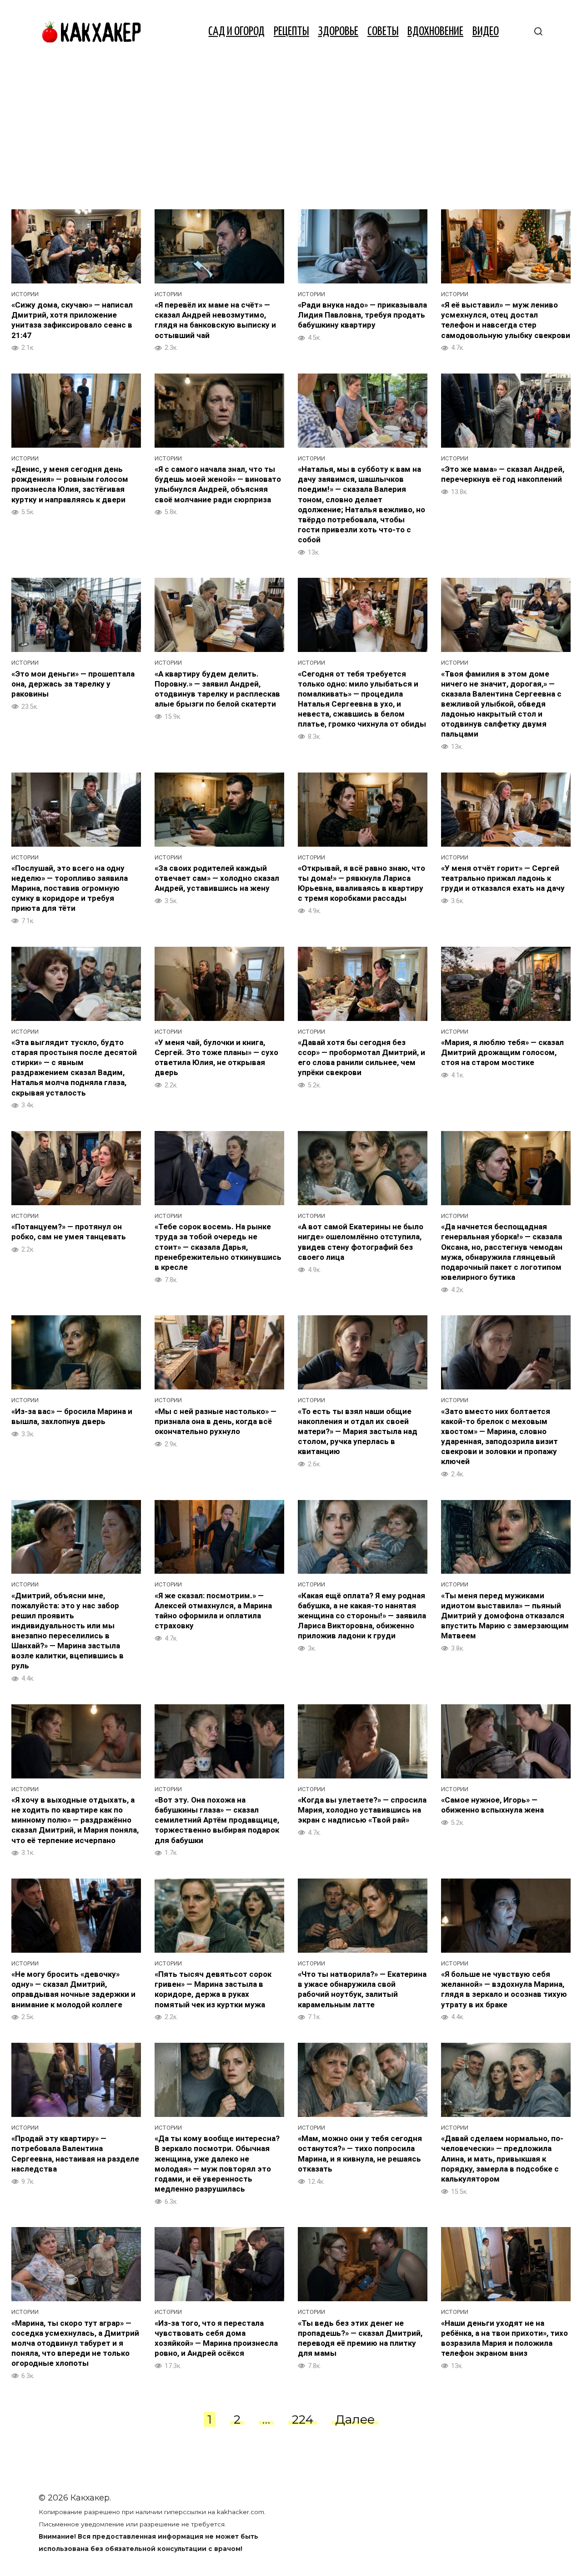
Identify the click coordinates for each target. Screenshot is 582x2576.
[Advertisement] (291, 132)
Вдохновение (435, 32)
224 (303, 2419)
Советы (383, 32)
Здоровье (338, 32)
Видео (486, 32)
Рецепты (291, 32)
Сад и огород (236, 32)
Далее (355, 2419)
